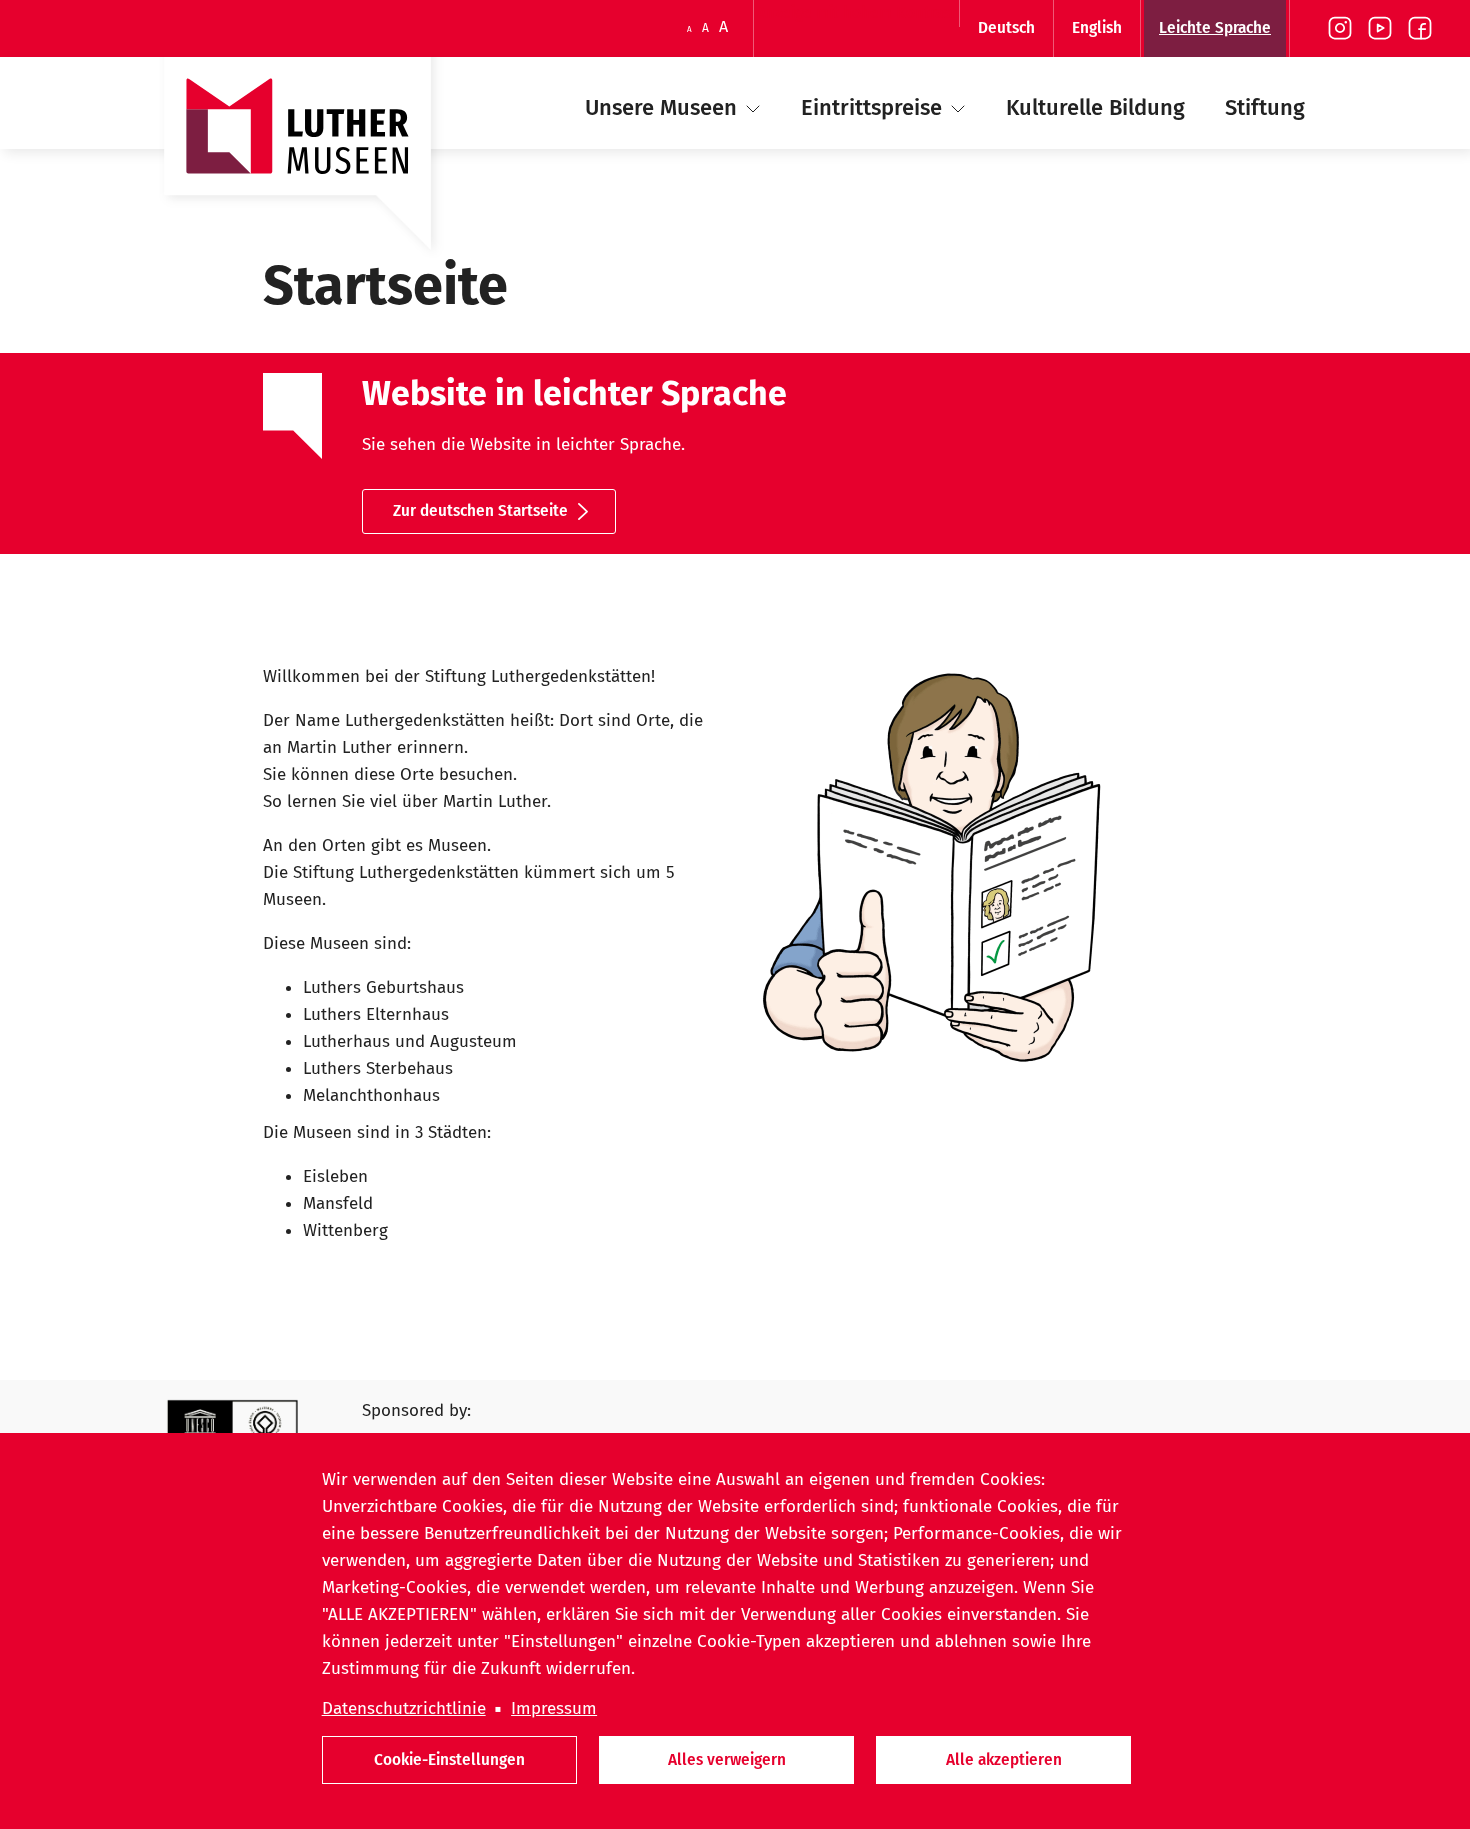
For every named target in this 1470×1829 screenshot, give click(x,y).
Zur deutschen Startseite (480, 510)
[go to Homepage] (297, 162)
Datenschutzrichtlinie (404, 1708)
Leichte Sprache (1215, 27)
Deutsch (1006, 27)
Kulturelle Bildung (1095, 107)
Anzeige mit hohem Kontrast (856, 12)
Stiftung (1265, 107)
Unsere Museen (664, 107)
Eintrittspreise (874, 107)
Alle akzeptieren (1004, 1759)
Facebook (1420, 28)
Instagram (1340, 28)
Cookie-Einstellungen (449, 1759)
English (1097, 27)
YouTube (1380, 28)
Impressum (554, 1708)
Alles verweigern (727, 1759)
